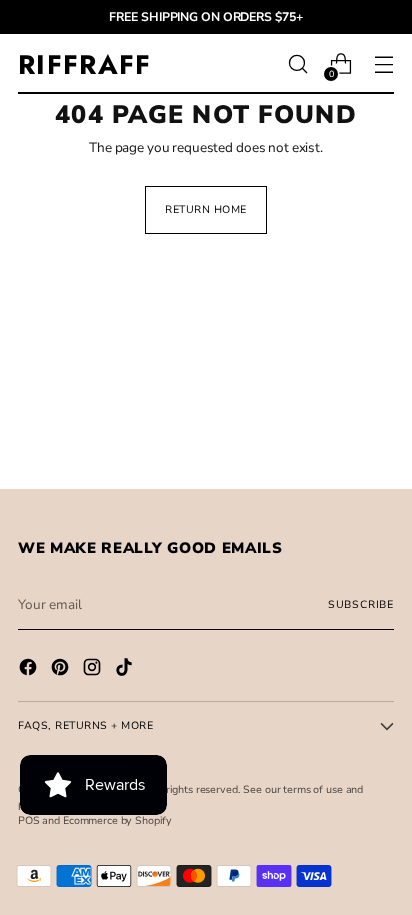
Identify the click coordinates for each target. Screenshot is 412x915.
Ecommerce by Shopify (117, 820)
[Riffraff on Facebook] (30, 670)
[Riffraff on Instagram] (94, 670)
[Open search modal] (297, 64)
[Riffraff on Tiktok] (126, 670)
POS (29, 820)
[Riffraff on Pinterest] (62, 670)
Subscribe (361, 604)
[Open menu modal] (383, 64)
